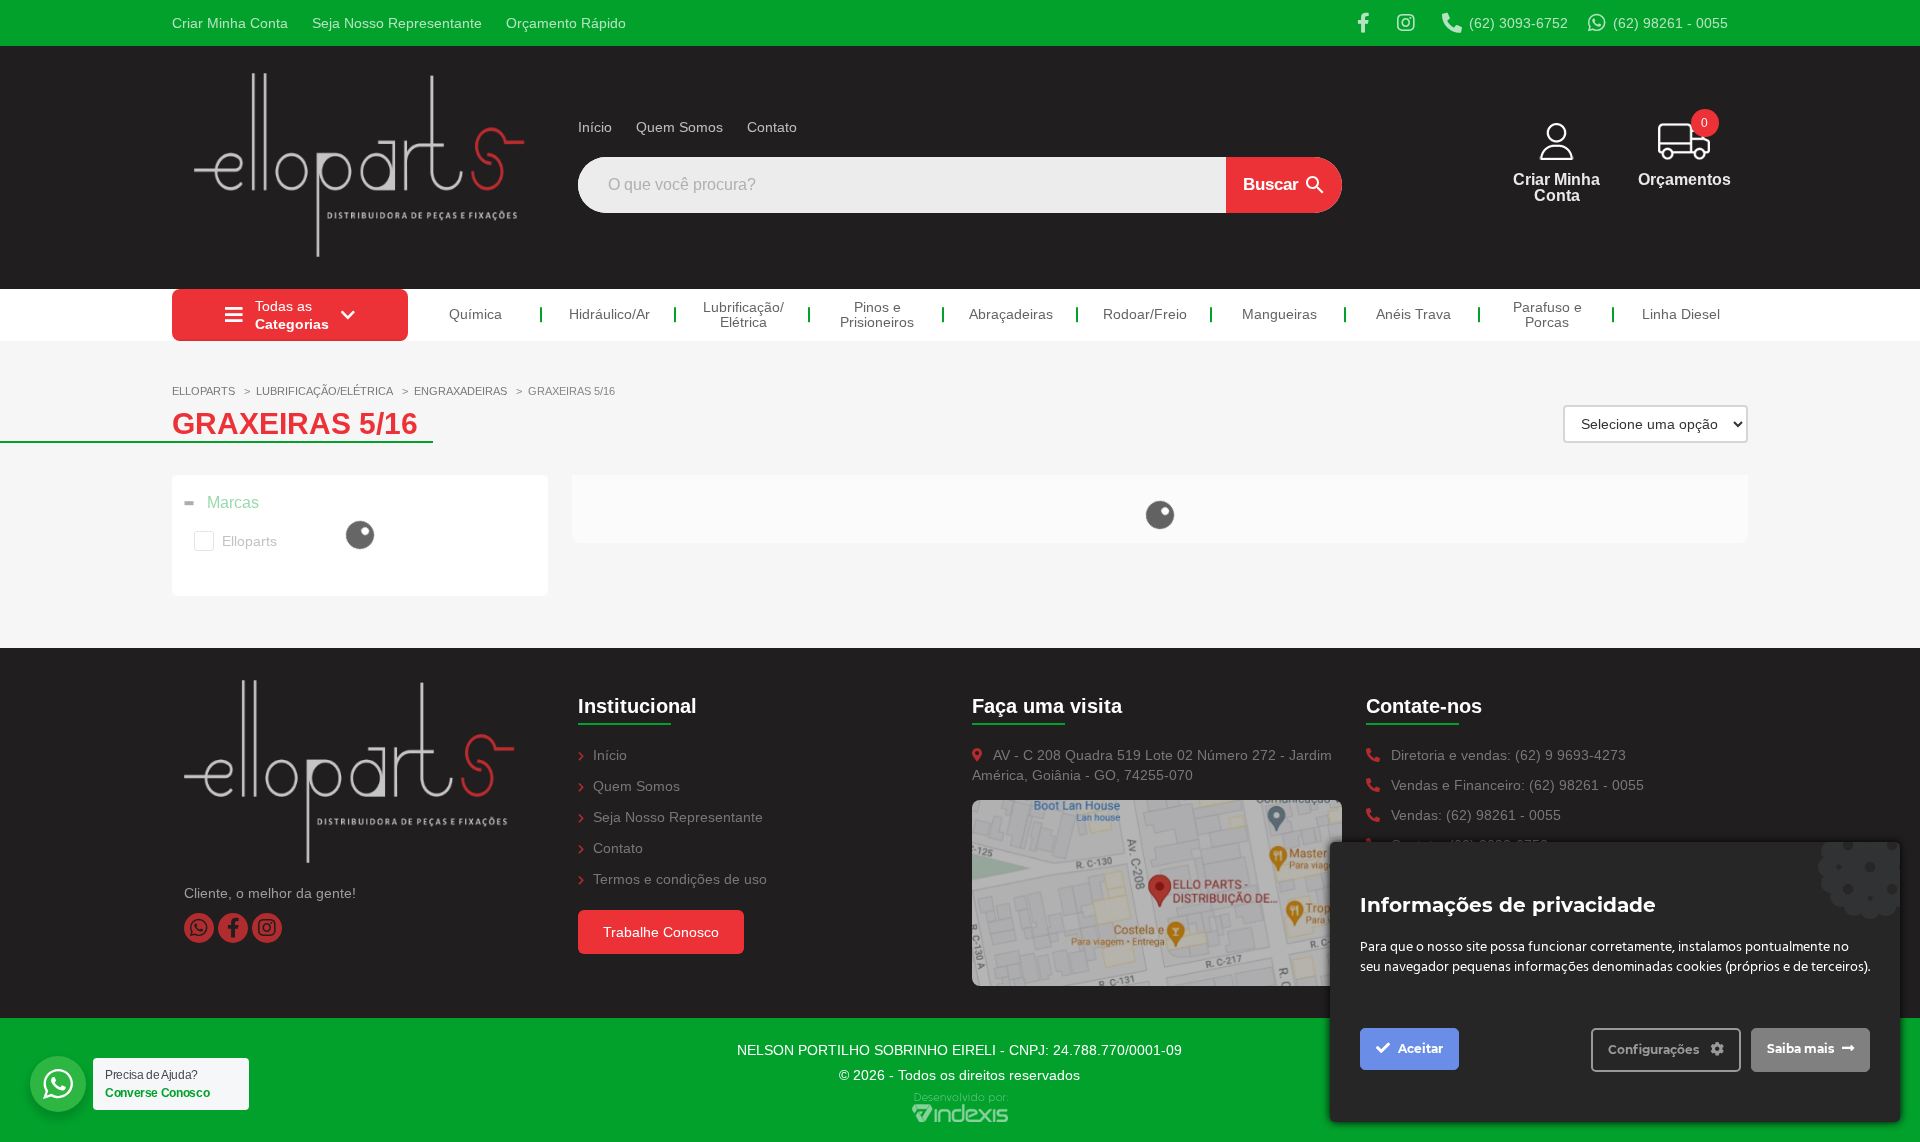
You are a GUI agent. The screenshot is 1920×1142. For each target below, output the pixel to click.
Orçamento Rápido (566, 23)
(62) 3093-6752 (1518, 23)
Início (595, 127)
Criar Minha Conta (230, 23)
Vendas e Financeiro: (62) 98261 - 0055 (1515, 785)
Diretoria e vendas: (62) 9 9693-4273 (1506, 755)
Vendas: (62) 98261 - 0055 (1474, 815)
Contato (772, 127)
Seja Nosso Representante (397, 23)
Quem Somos (679, 127)
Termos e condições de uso (678, 879)
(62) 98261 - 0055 (1670, 23)
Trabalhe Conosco (661, 932)
